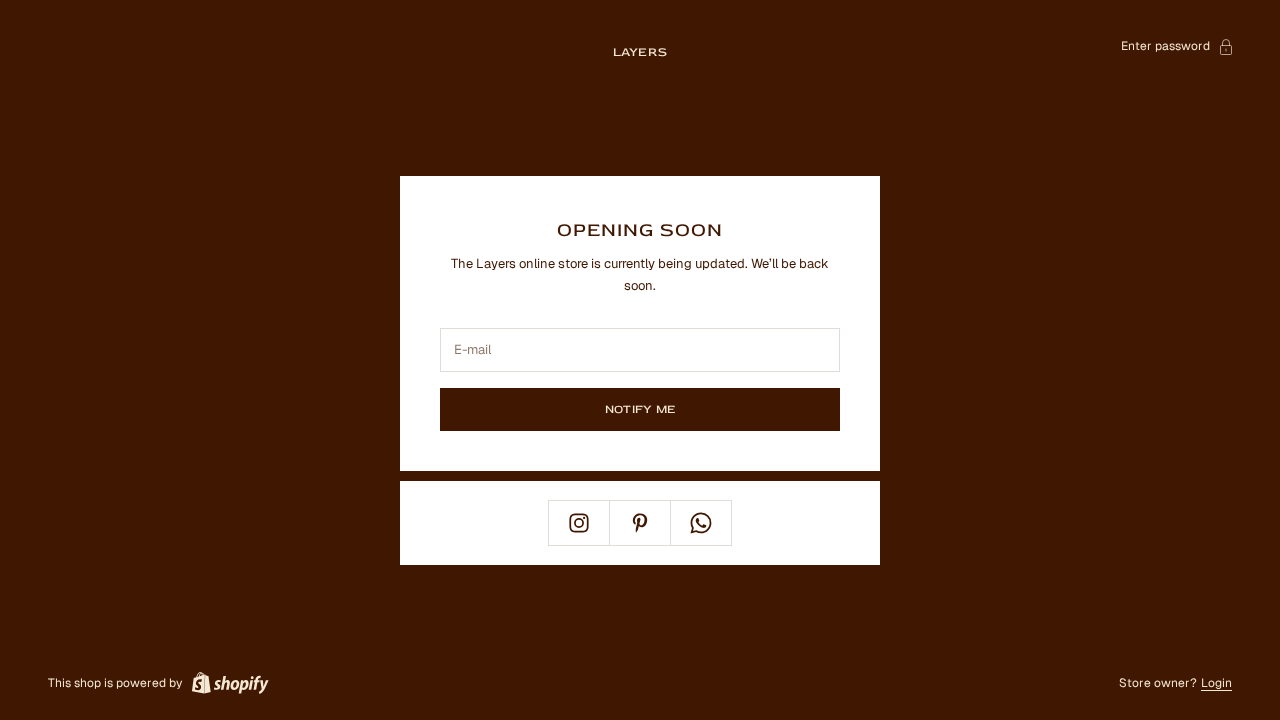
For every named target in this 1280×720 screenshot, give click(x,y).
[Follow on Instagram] (579, 523)
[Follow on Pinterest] (640, 523)
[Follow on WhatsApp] (701, 523)
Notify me (640, 409)
